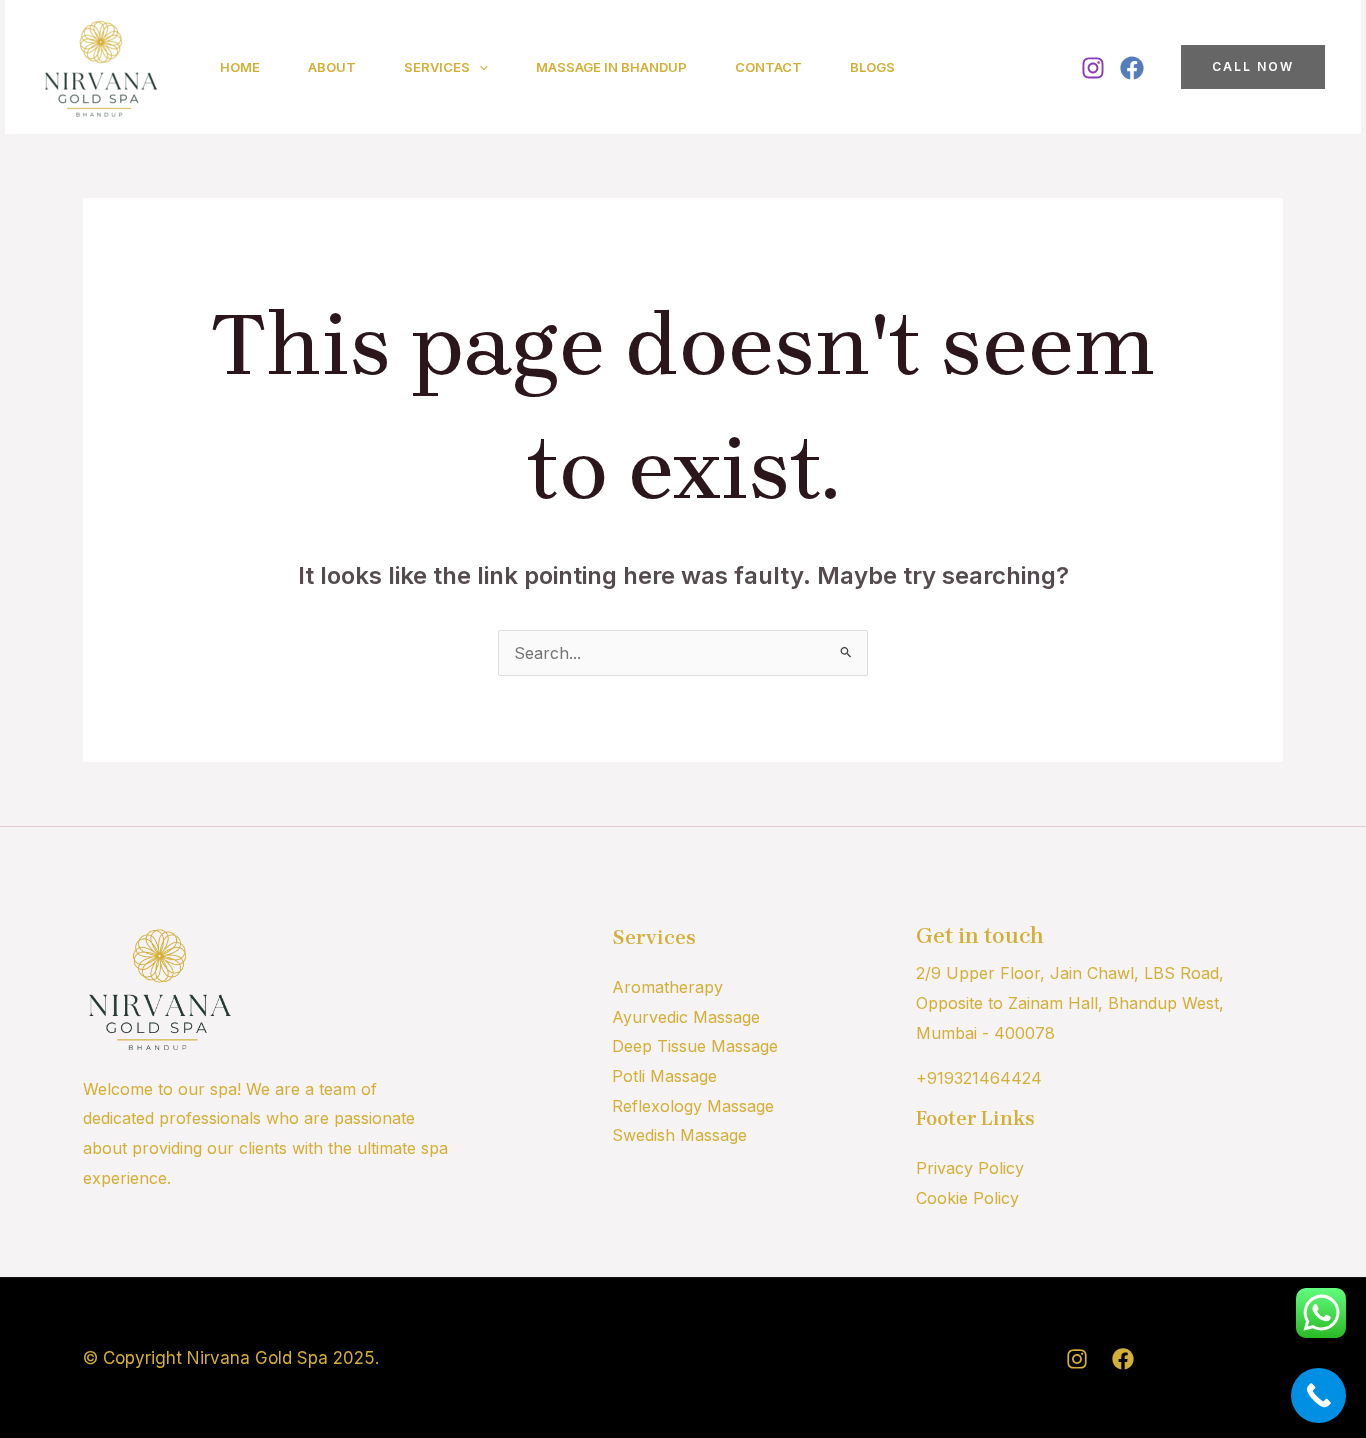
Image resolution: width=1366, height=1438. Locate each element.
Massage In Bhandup (611, 67)
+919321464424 (979, 1078)
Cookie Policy (967, 1198)
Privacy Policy (970, 1168)
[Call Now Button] (1318, 1395)
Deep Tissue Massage (695, 1046)
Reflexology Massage (693, 1106)
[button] (479, 67)
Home (240, 67)
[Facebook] (1132, 68)
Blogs (872, 67)
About (332, 67)
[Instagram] (1093, 68)
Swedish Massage (679, 1135)
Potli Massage (664, 1076)
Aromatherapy (667, 987)
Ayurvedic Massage (686, 1017)
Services (437, 67)
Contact (768, 67)
